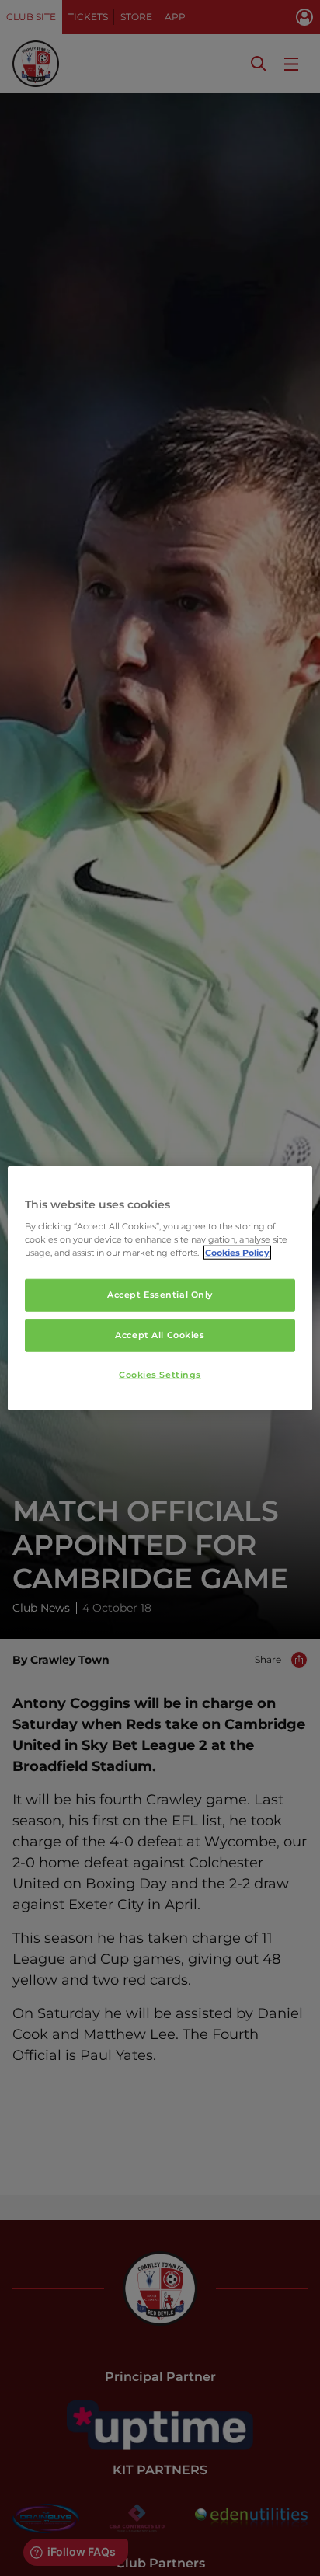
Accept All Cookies (160, 1335)
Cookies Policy (237, 1253)
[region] (160, 1288)
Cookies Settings (160, 1375)
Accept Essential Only (160, 1295)
